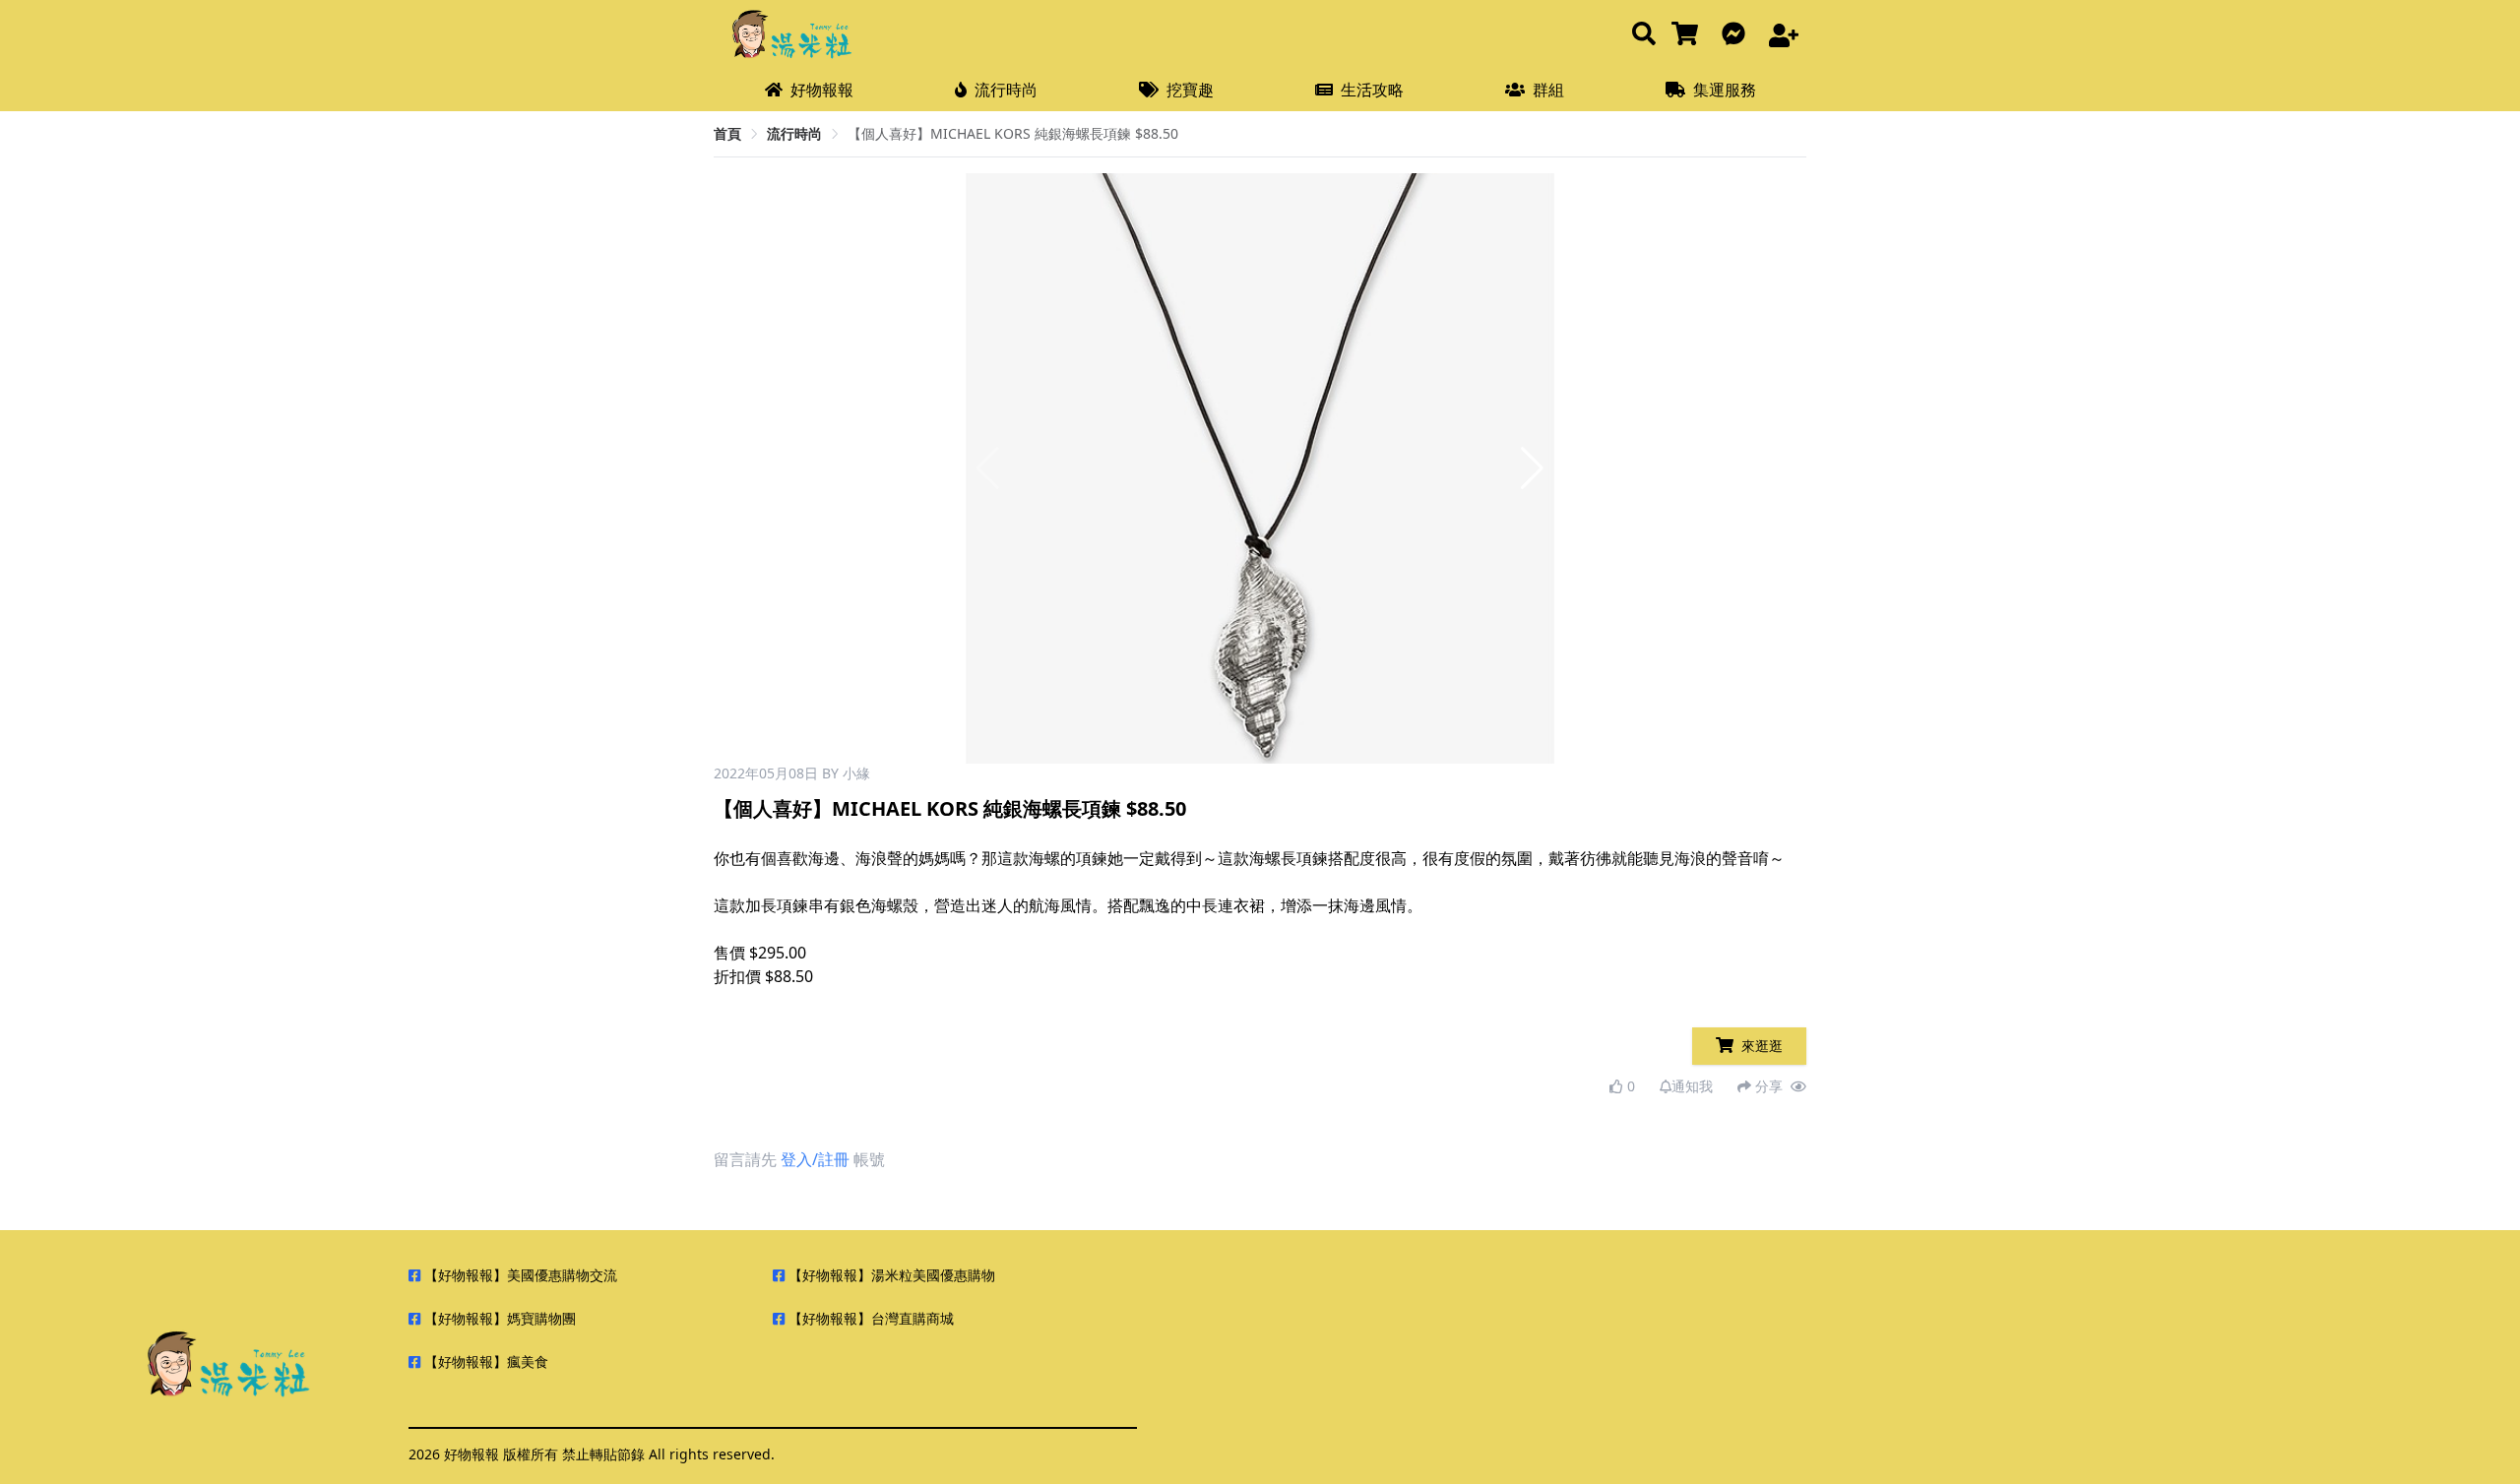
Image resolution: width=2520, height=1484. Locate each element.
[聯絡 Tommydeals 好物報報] (1737, 35)
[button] (1532, 468)
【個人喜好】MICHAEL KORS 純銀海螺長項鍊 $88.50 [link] (1013, 133)
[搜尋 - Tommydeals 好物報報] (1644, 35)
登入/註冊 (815, 1159)
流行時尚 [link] (794, 133)
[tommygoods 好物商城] (1689, 35)
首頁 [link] (727, 133)
